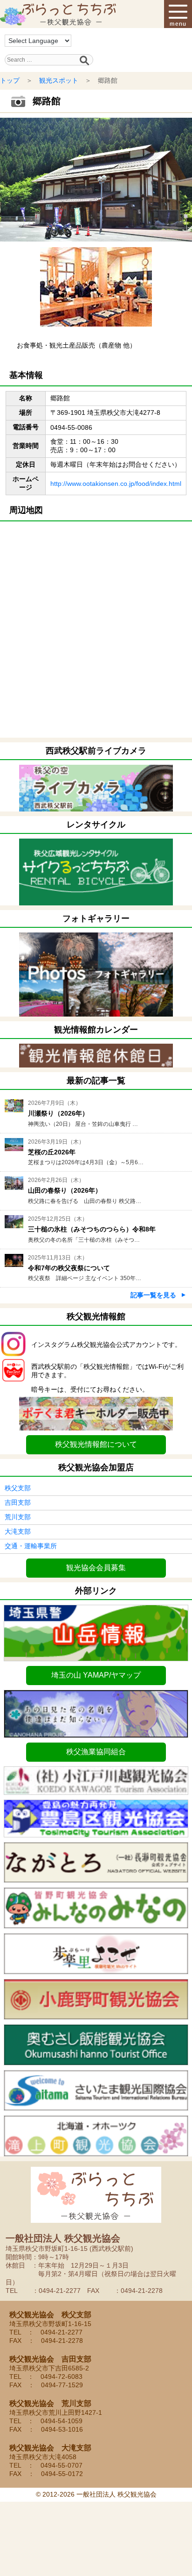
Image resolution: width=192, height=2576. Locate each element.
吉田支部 (18, 1502)
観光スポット (59, 80)
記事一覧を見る (153, 1295)
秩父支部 (18, 1488)
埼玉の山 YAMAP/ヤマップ (96, 1675)
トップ (10, 80)
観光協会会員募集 (96, 1568)
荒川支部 (18, 1517)
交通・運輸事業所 (31, 1546)
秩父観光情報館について (96, 1444)
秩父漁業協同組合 (96, 1752)
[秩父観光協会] (58, 14)
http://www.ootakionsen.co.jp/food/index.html (116, 484)
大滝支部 (18, 1531)
